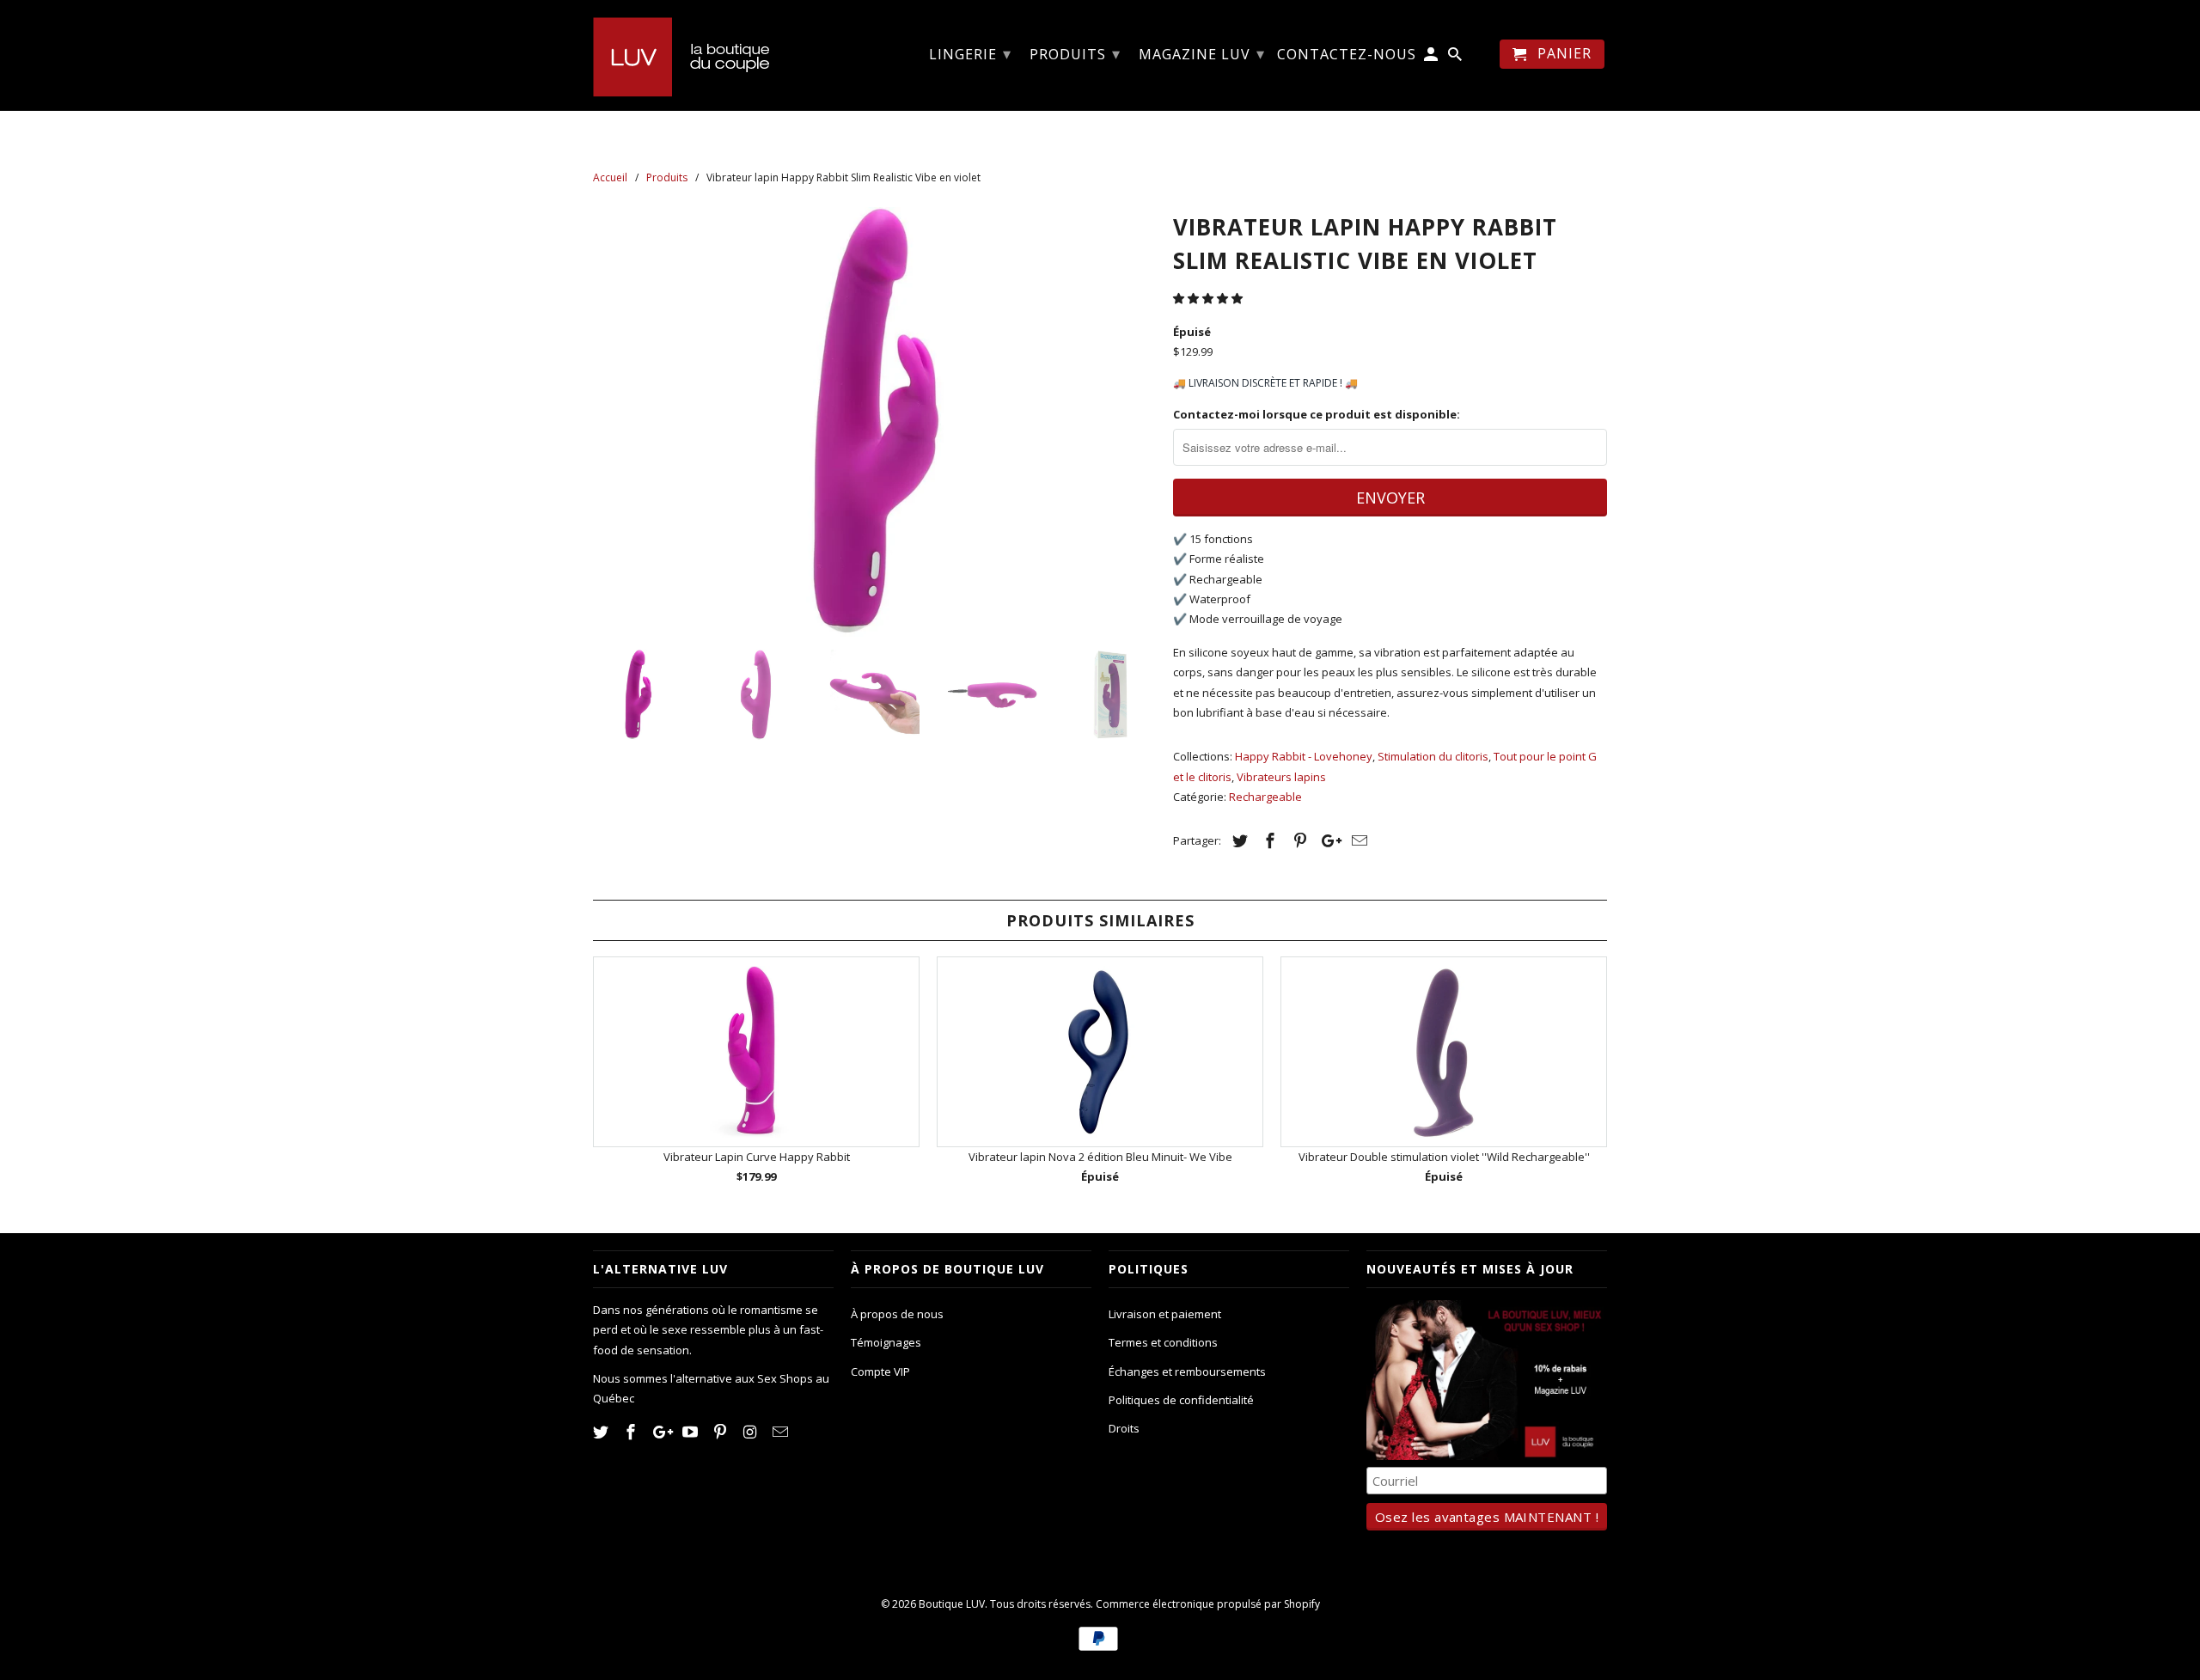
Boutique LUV (952, 1604)
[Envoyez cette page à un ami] (1357, 840)
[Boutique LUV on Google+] (663, 1432)
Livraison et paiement (1165, 1314)
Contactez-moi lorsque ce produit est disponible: (1317, 414)
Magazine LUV (1202, 53)
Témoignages (886, 1342)
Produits (1075, 53)
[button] (1209, 298)
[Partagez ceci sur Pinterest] (1298, 840)
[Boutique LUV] (713, 55)
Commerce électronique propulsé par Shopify (1208, 1604)
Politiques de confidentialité (1181, 1400)
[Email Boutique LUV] (782, 1432)
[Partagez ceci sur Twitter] (1237, 840)
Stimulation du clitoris (1433, 756)
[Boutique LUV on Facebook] (632, 1432)
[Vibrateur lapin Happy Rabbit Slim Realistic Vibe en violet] (874, 422)
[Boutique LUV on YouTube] (692, 1432)
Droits (1124, 1428)
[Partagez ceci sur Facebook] (1268, 840)
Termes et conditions (1163, 1342)
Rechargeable (1265, 797)
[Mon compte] (1432, 58)
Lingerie (970, 53)
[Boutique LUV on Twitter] (602, 1432)
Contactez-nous (1347, 55)
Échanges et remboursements (1187, 1371)
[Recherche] (1456, 58)
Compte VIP (880, 1371)
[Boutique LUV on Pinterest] (722, 1432)
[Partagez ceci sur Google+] (1327, 840)
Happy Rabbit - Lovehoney (1304, 756)
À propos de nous (897, 1314)
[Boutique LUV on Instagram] (752, 1432)
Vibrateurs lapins (1281, 777)
